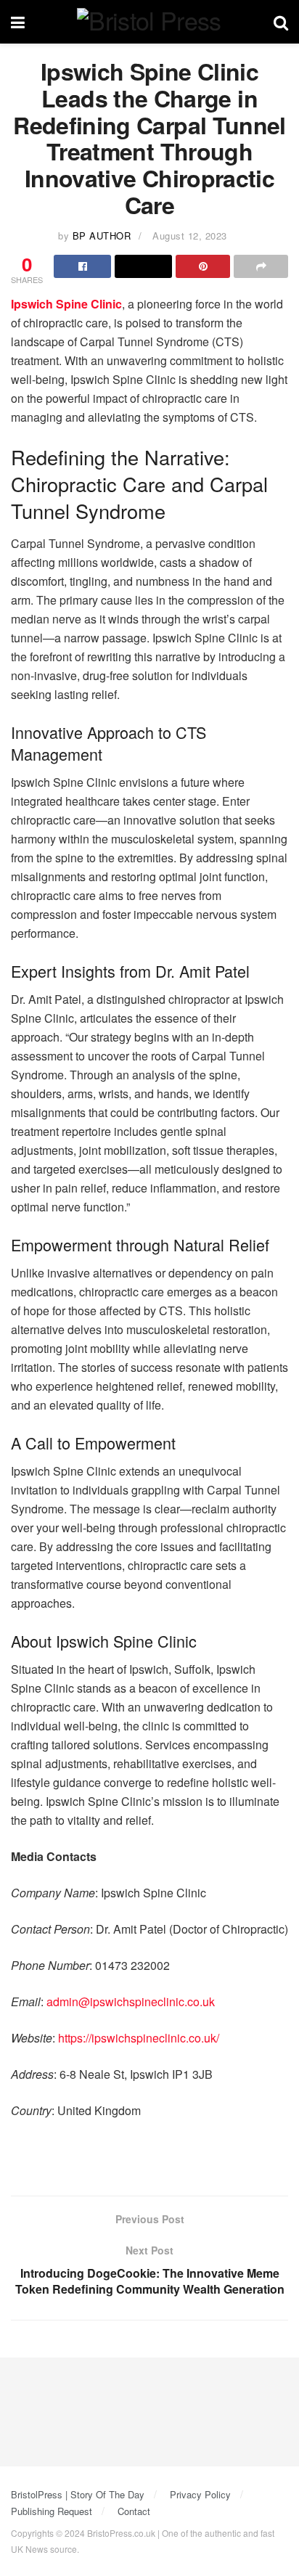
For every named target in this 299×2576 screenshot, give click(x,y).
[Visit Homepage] (149, 22)
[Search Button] (281, 22)
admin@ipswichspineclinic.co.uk (131, 2001)
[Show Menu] (18, 22)
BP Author (102, 236)
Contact (134, 2511)
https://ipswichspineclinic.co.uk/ (139, 2038)
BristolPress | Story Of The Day (78, 2494)
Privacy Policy (200, 2494)
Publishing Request (52, 2511)
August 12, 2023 (190, 236)
